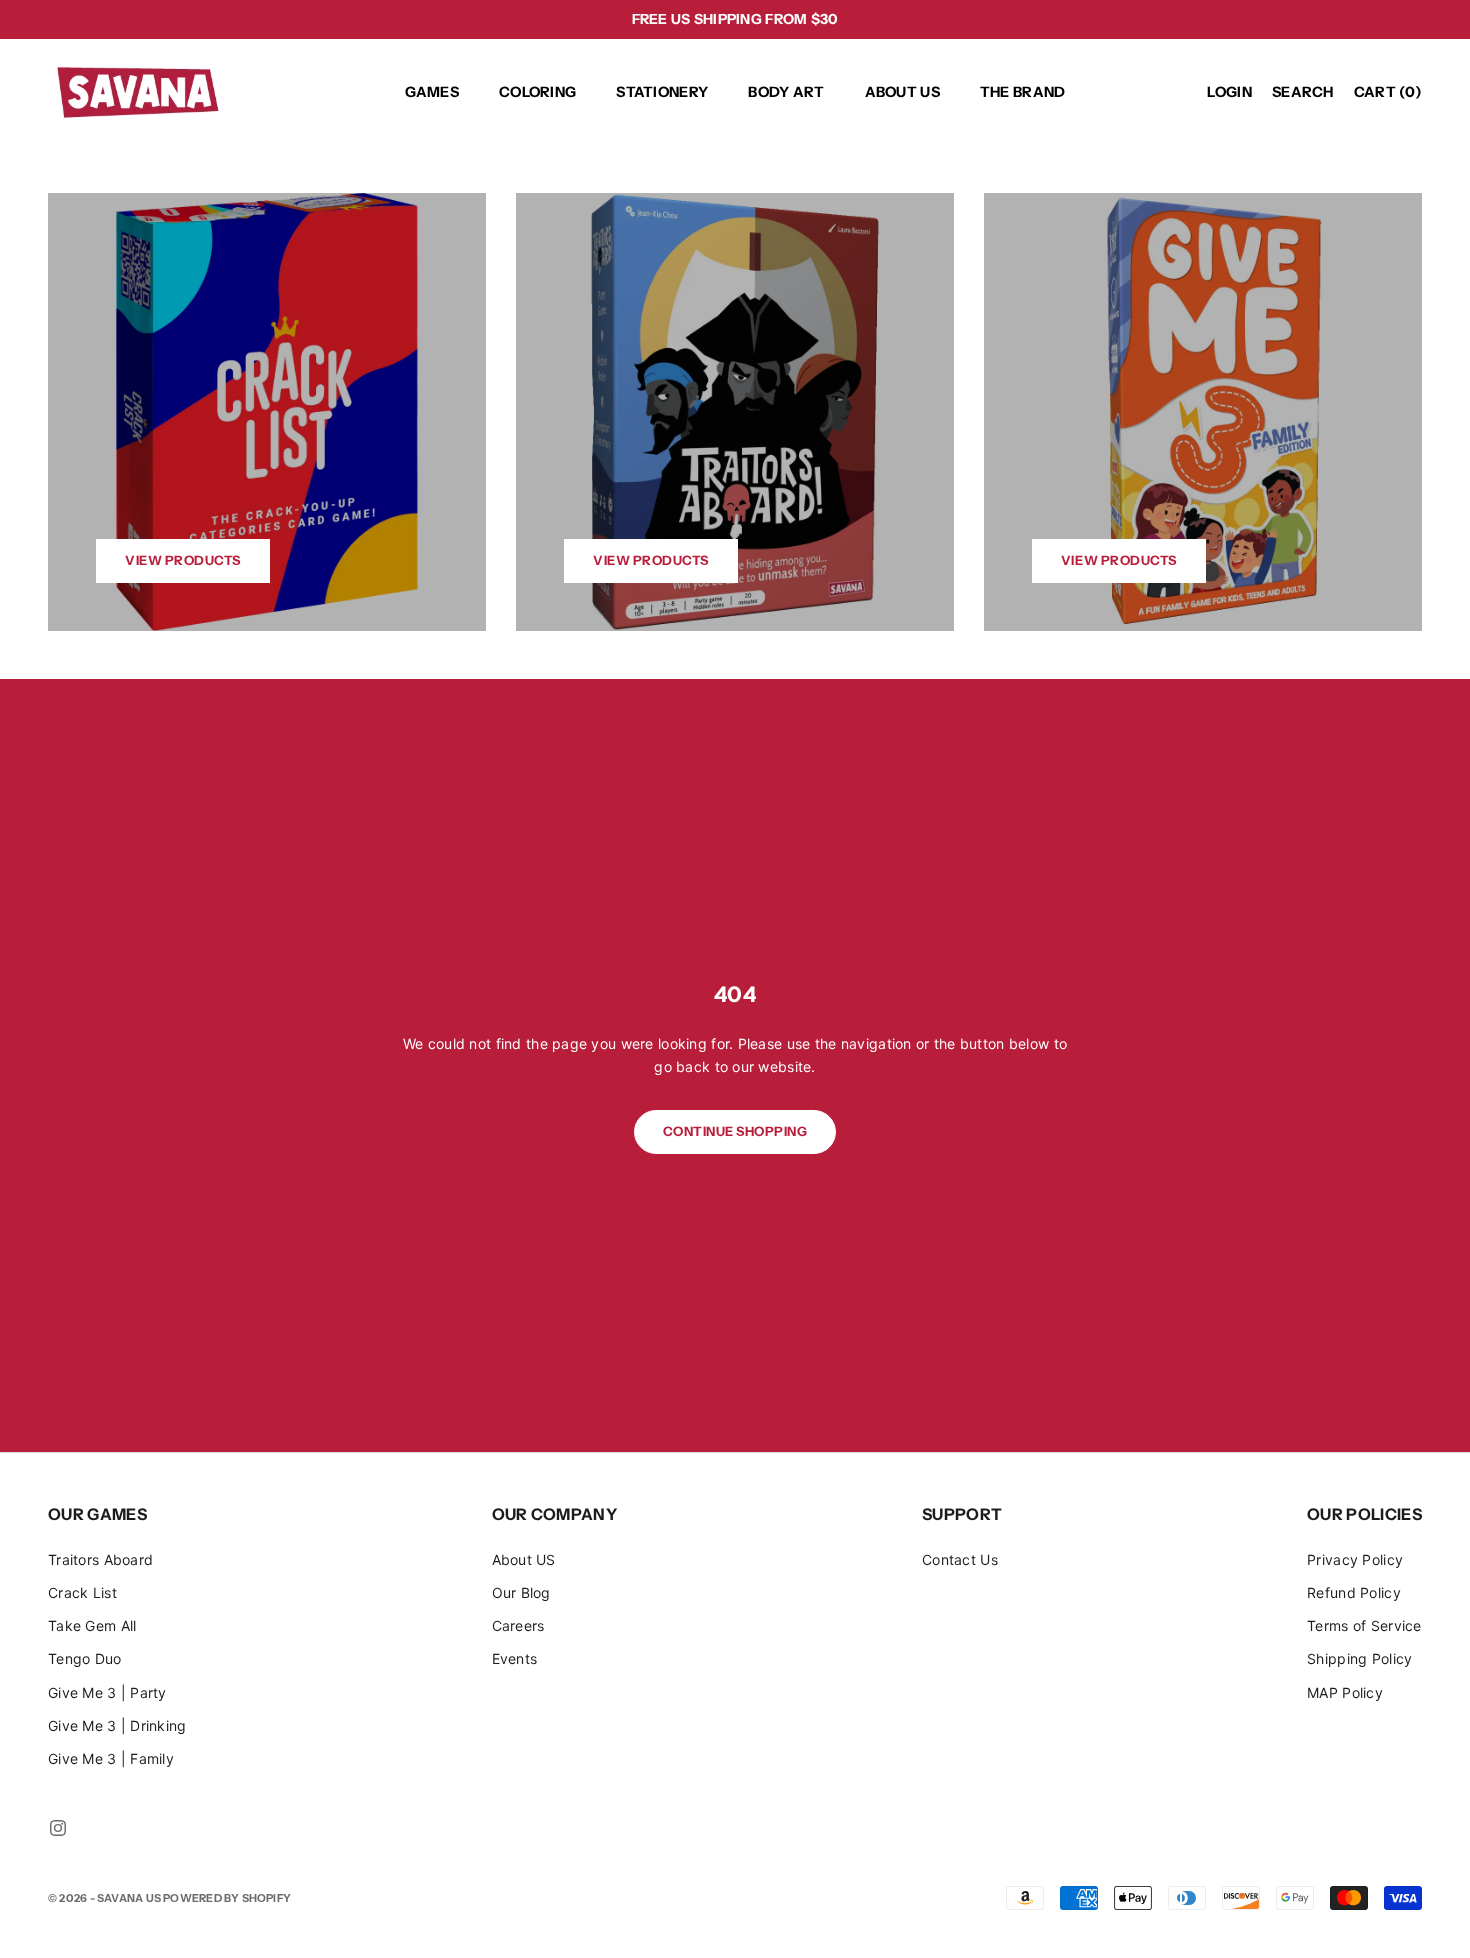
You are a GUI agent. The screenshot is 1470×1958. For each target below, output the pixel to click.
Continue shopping (735, 1131)
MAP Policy (1345, 1692)
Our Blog (521, 1592)
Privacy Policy (1355, 1559)
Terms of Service (1364, 1625)
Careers (518, 1625)
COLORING (537, 92)
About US (524, 1559)
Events (515, 1658)
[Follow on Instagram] (58, 1828)
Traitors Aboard (100, 1559)
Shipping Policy (1359, 1658)
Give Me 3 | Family (111, 1758)
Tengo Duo (85, 1658)
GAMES (432, 92)
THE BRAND (1023, 92)
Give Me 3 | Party (107, 1692)
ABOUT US (902, 92)
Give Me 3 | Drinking (117, 1725)
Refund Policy (1354, 1592)
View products (183, 560)
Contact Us (960, 1559)
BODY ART (786, 92)
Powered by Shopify (227, 1898)
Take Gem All (92, 1625)
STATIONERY (662, 92)
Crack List (82, 1592)
